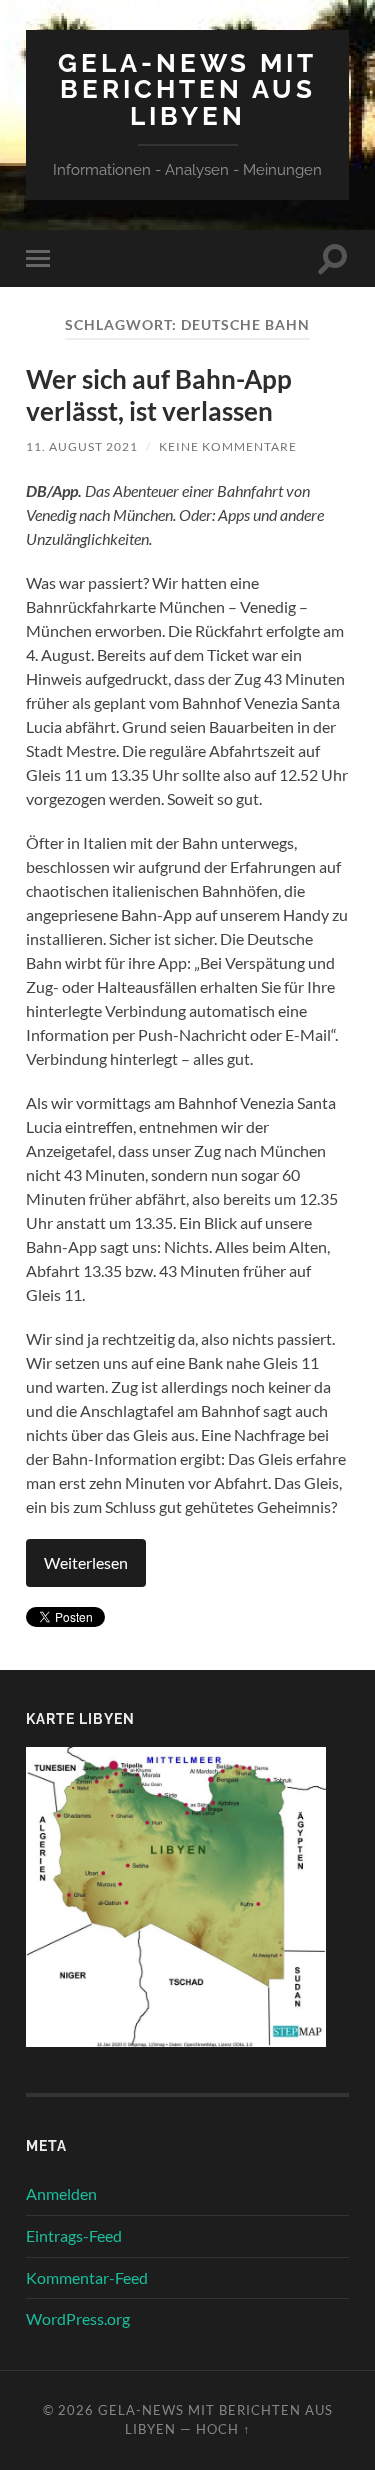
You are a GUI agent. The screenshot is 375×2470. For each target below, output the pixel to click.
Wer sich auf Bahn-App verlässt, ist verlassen (159, 395)
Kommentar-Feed (87, 2277)
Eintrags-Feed (74, 2235)
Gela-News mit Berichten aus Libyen (187, 89)
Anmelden (61, 2193)
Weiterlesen (86, 1562)
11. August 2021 (82, 446)
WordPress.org (78, 2318)
